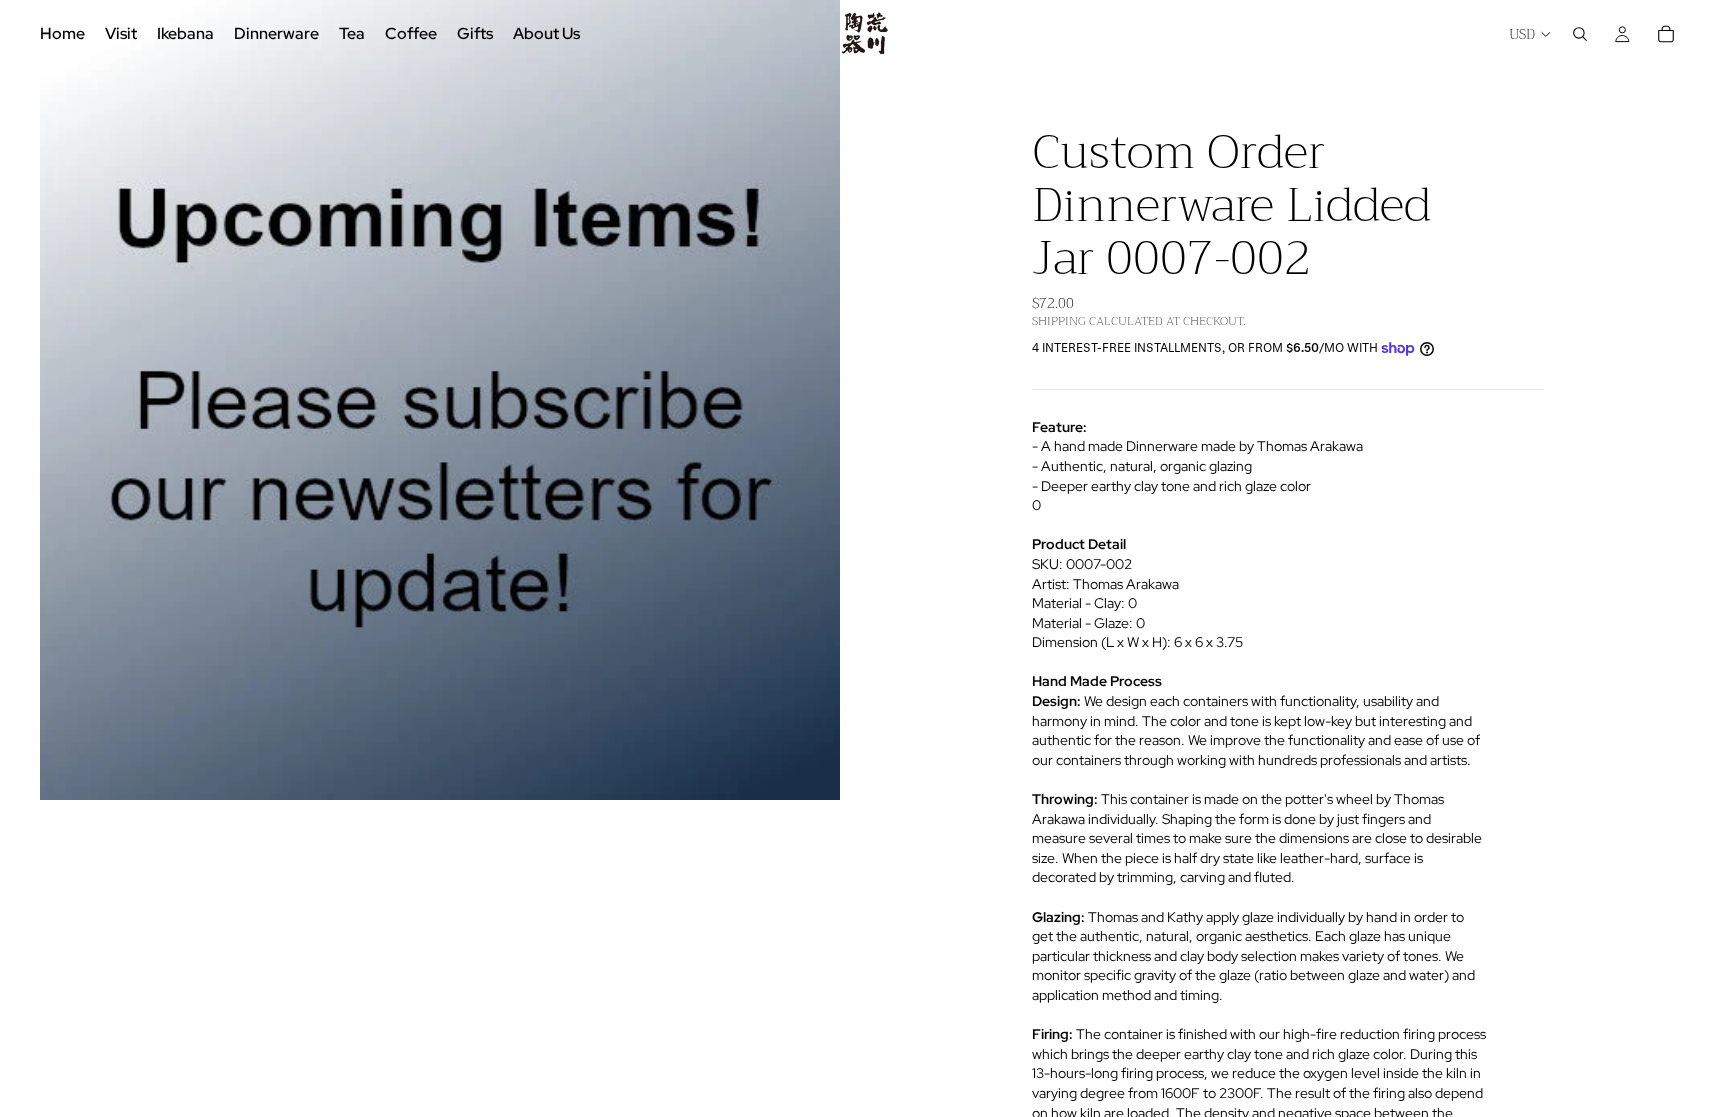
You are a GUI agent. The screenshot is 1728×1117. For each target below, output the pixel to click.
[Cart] (1666, 34)
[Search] (1580, 34)
